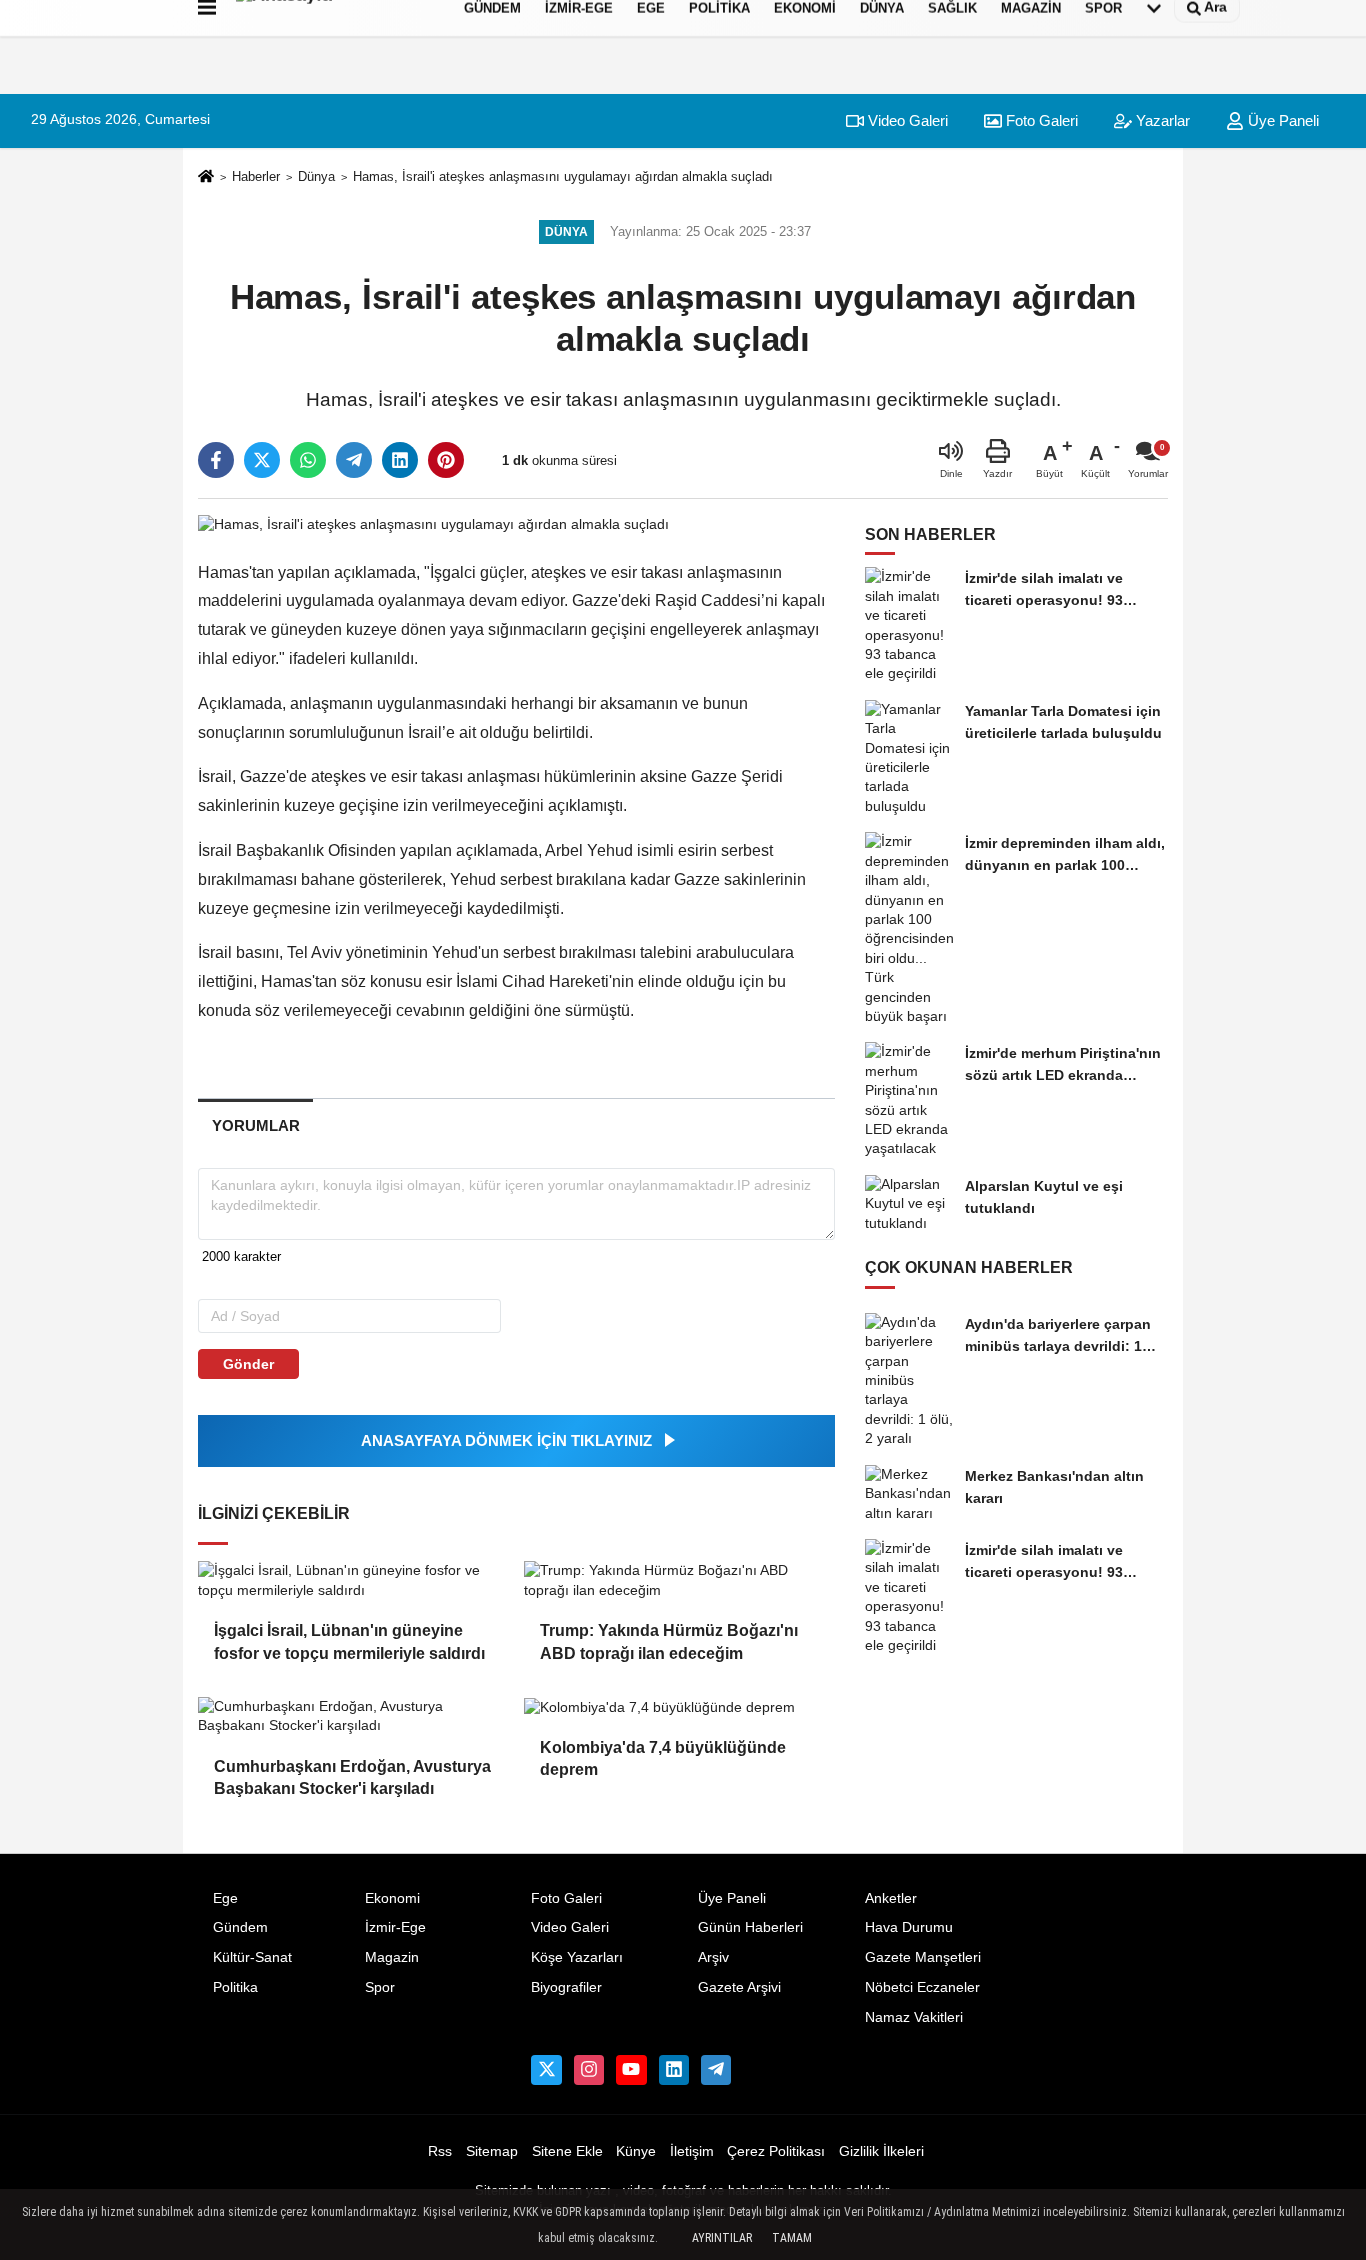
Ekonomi (392, 1898)
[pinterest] (446, 460)
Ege (225, 1898)
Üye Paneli (732, 1898)
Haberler (256, 176)
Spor (380, 1987)
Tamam (792, 2238)
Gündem (240, 1927)
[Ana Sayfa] (206, 177)
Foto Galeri (1040, 120)
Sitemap (492, 2151)
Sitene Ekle (567, 2151)
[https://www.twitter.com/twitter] (546, 2070)
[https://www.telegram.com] (716, 2070)
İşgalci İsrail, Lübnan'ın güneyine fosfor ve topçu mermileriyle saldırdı (349, 1641)
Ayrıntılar (722, 2238)
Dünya (316, 176)
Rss (440, 2151)
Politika (235, 1987)
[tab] (255, 1125)
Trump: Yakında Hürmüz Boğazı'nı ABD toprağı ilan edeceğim (669, 1641)
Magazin (392, 1957)
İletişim (692, 2151)
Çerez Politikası (776, 2151)
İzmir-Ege (395, 1927)
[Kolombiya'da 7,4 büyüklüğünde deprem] (679, 1707)
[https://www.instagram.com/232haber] (589, 2070)
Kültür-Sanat (252, 1957)
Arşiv (713, 1957)
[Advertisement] (1267, 365)
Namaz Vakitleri (914, 2017)
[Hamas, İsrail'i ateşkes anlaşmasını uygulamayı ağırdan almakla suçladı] (433, 524)
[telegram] (354, 460)
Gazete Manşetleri (923, 1957)
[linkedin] (400, 460)
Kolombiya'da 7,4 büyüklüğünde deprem (663, 1758)
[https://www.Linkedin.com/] (674, 2070)
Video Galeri (906, 120)
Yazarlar (1161, 120)
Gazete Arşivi (739, 1987)
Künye (636, 2151)
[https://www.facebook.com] (631, 2070)
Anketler (891, 1898)
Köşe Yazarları (577, 1957)
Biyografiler (566, 1987)
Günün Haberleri (750, 1927)
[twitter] (262, 460)
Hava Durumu (909, 1927)
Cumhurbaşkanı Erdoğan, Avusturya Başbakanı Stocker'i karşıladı (352, 1777)
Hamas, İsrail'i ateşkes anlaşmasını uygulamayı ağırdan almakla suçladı (563, 176)
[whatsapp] (308, 460)
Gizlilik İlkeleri (881, 2151)
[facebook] (216, 460)
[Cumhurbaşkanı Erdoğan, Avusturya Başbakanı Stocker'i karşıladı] (353, 1716)
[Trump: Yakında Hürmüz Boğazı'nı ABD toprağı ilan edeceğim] (679, 1580)
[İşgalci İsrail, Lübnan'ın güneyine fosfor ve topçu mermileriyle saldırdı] (353, 1580)
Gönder (248, 1364)
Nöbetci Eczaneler (922, 1987)
